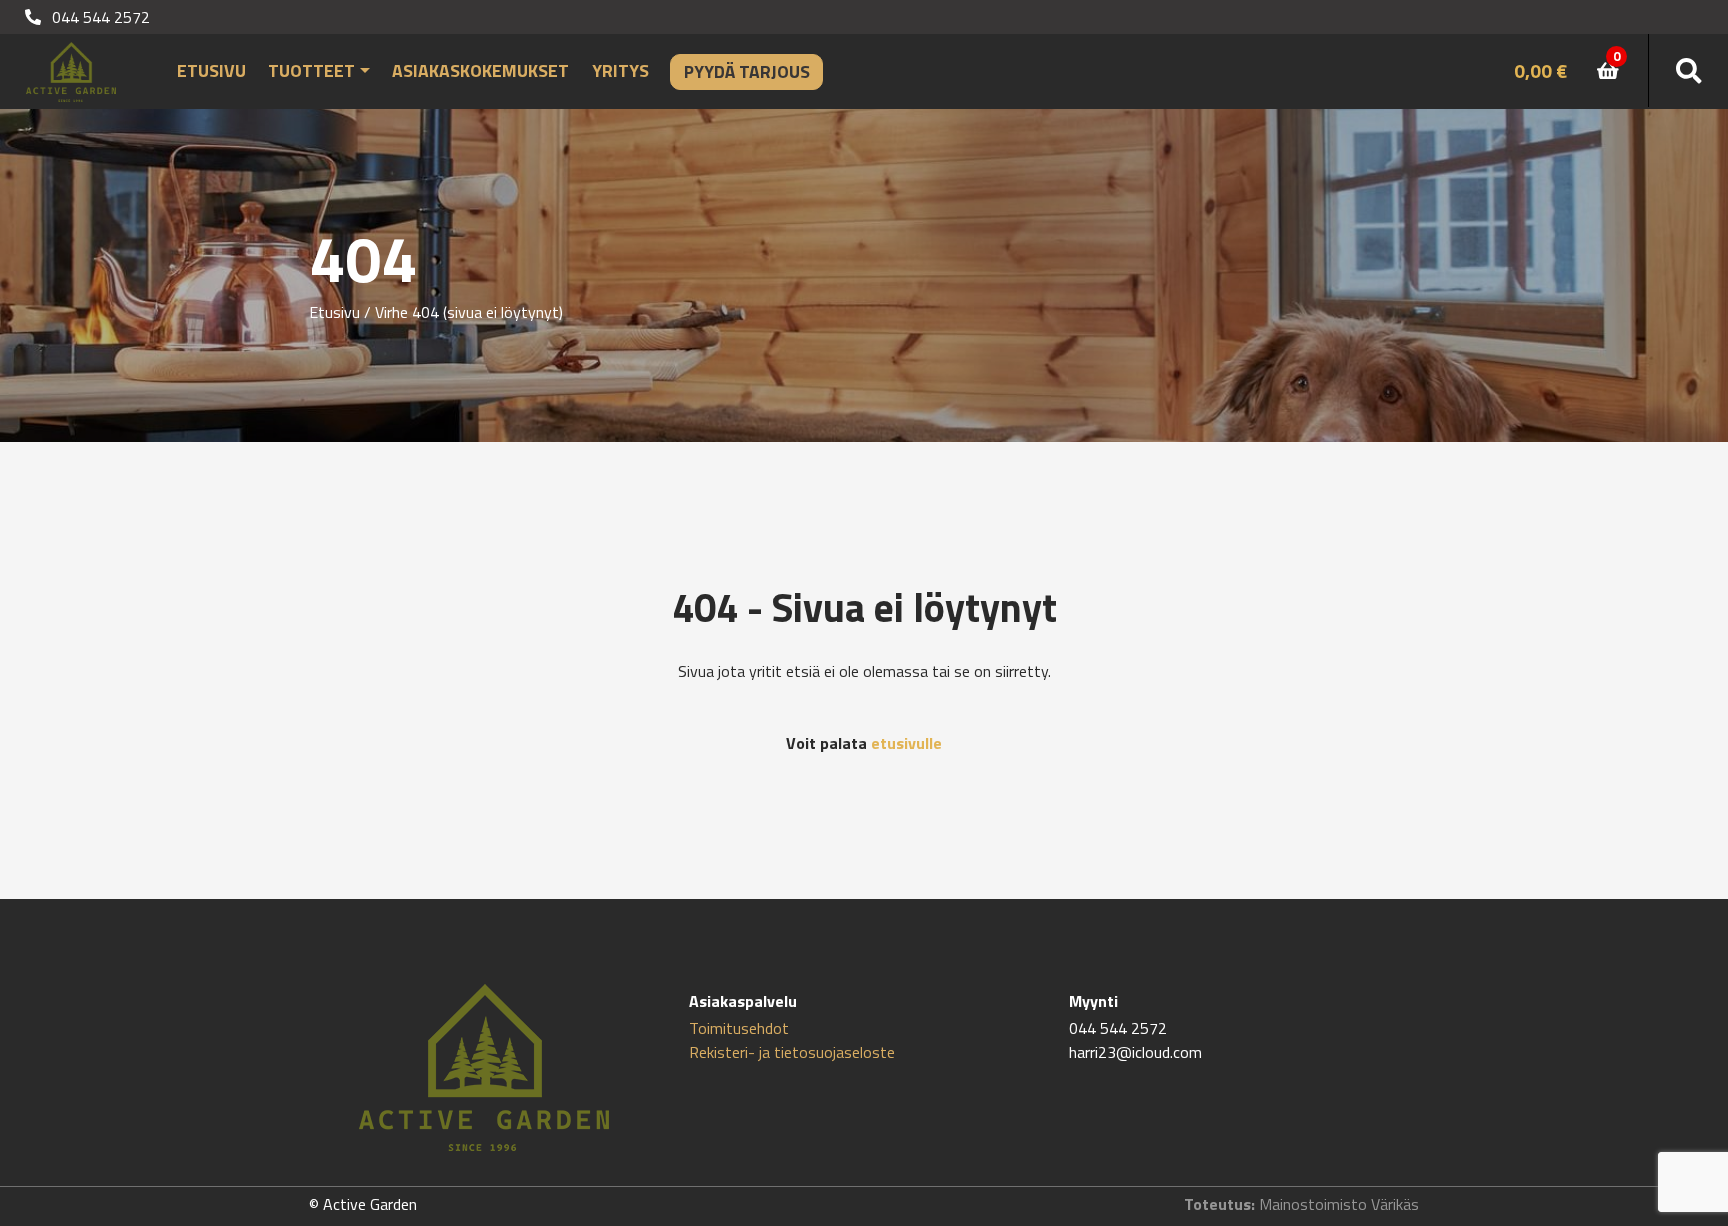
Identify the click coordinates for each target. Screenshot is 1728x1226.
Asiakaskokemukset (480, 70)
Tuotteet (311, 70)
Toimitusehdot (739, 1028)
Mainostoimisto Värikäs (1339, 1204)
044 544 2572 (99, 17)
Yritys (620, 70)
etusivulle (906, 743)
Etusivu (211, 70)
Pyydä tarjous (747, 71)
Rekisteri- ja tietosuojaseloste (792, 1052)
